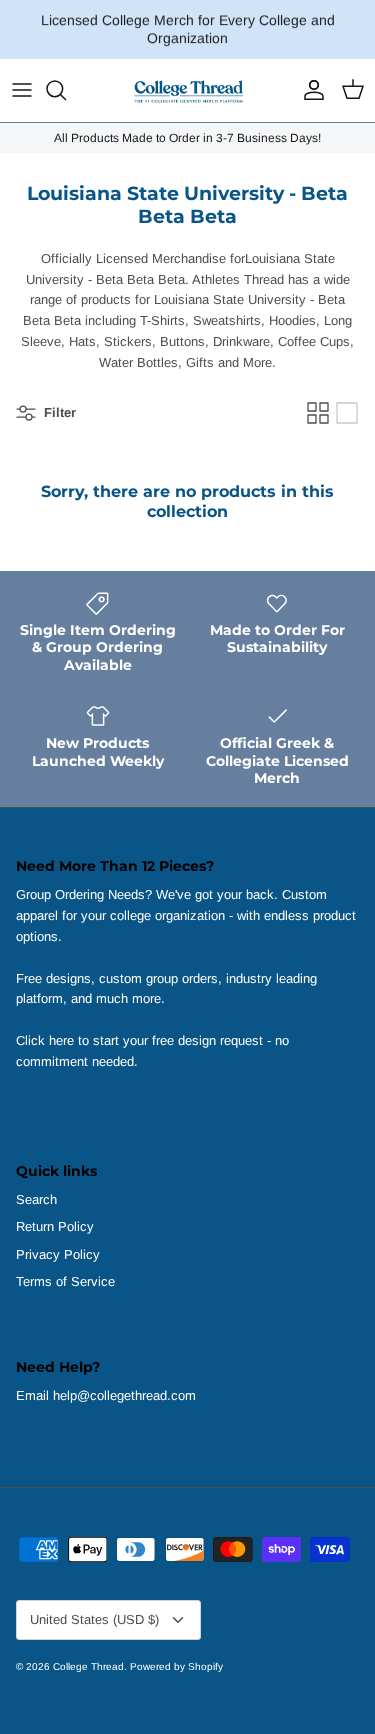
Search (36, 1199)
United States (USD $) (94, 1619)
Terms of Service (65, 1281)
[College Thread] (188, 90)
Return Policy (55, 1226)
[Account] (309, 90)
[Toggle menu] (22, 90)
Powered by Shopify (176, 1666)
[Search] (66, 90)
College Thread (88, 1666)
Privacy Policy (58, 1254)
